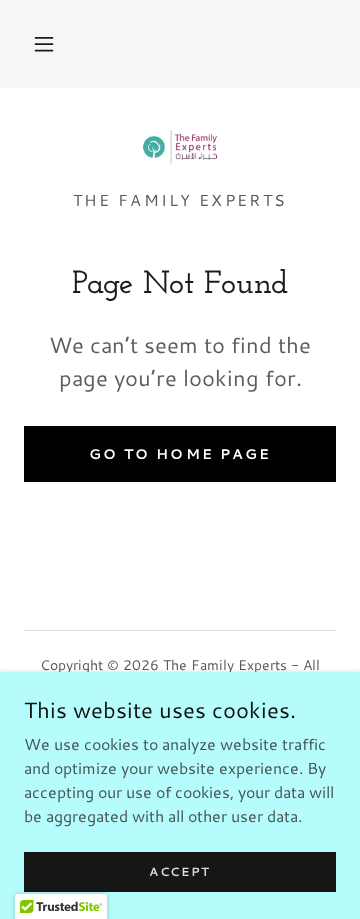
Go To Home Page (179, 454)
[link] (180, 147)
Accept (180, 871)
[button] (44, 44)
